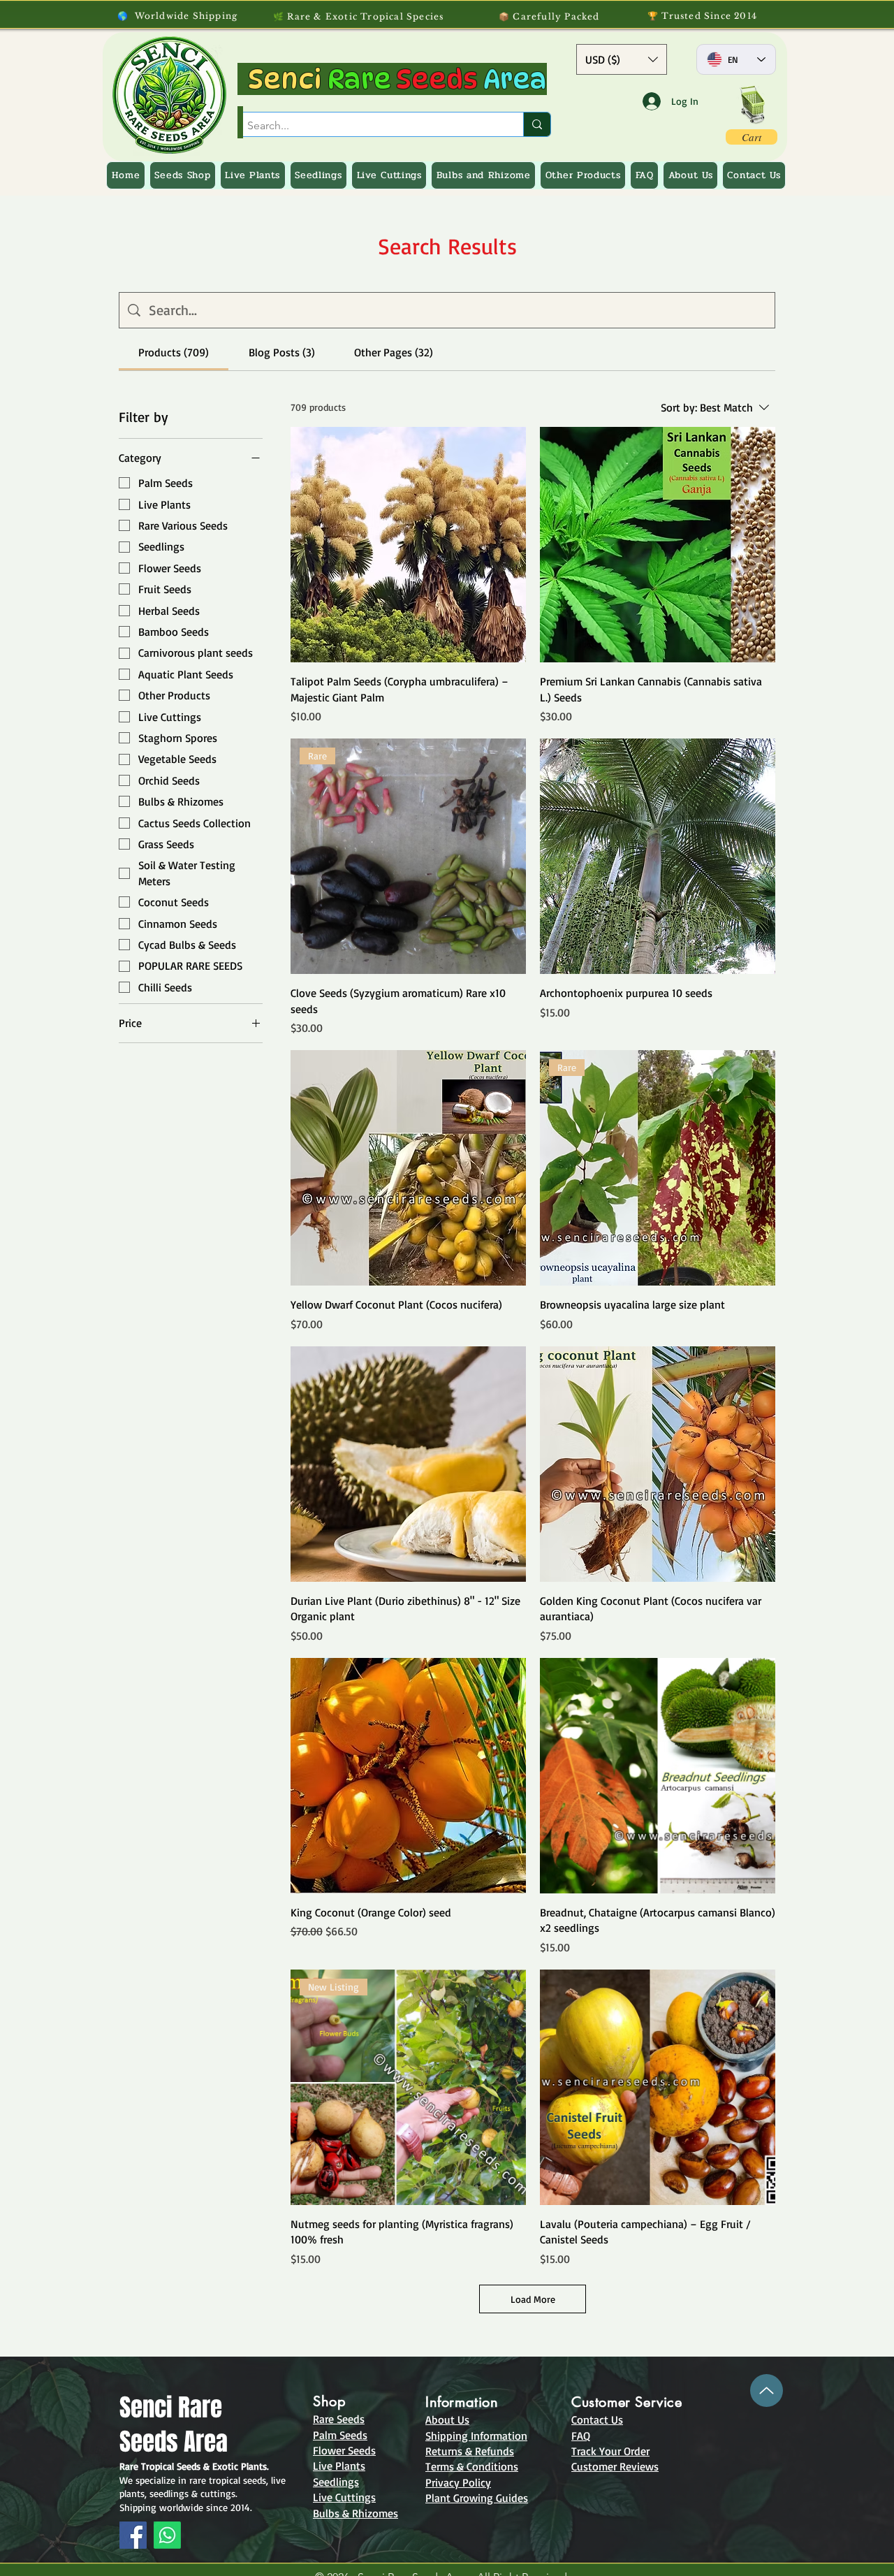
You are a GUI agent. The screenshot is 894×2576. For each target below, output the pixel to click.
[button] (622, 59)
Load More (533, 2299)
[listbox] (622, 59)
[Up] (767, 2391)
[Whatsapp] (167, 2535)
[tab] (174, 352)
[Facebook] (133, 2535)
